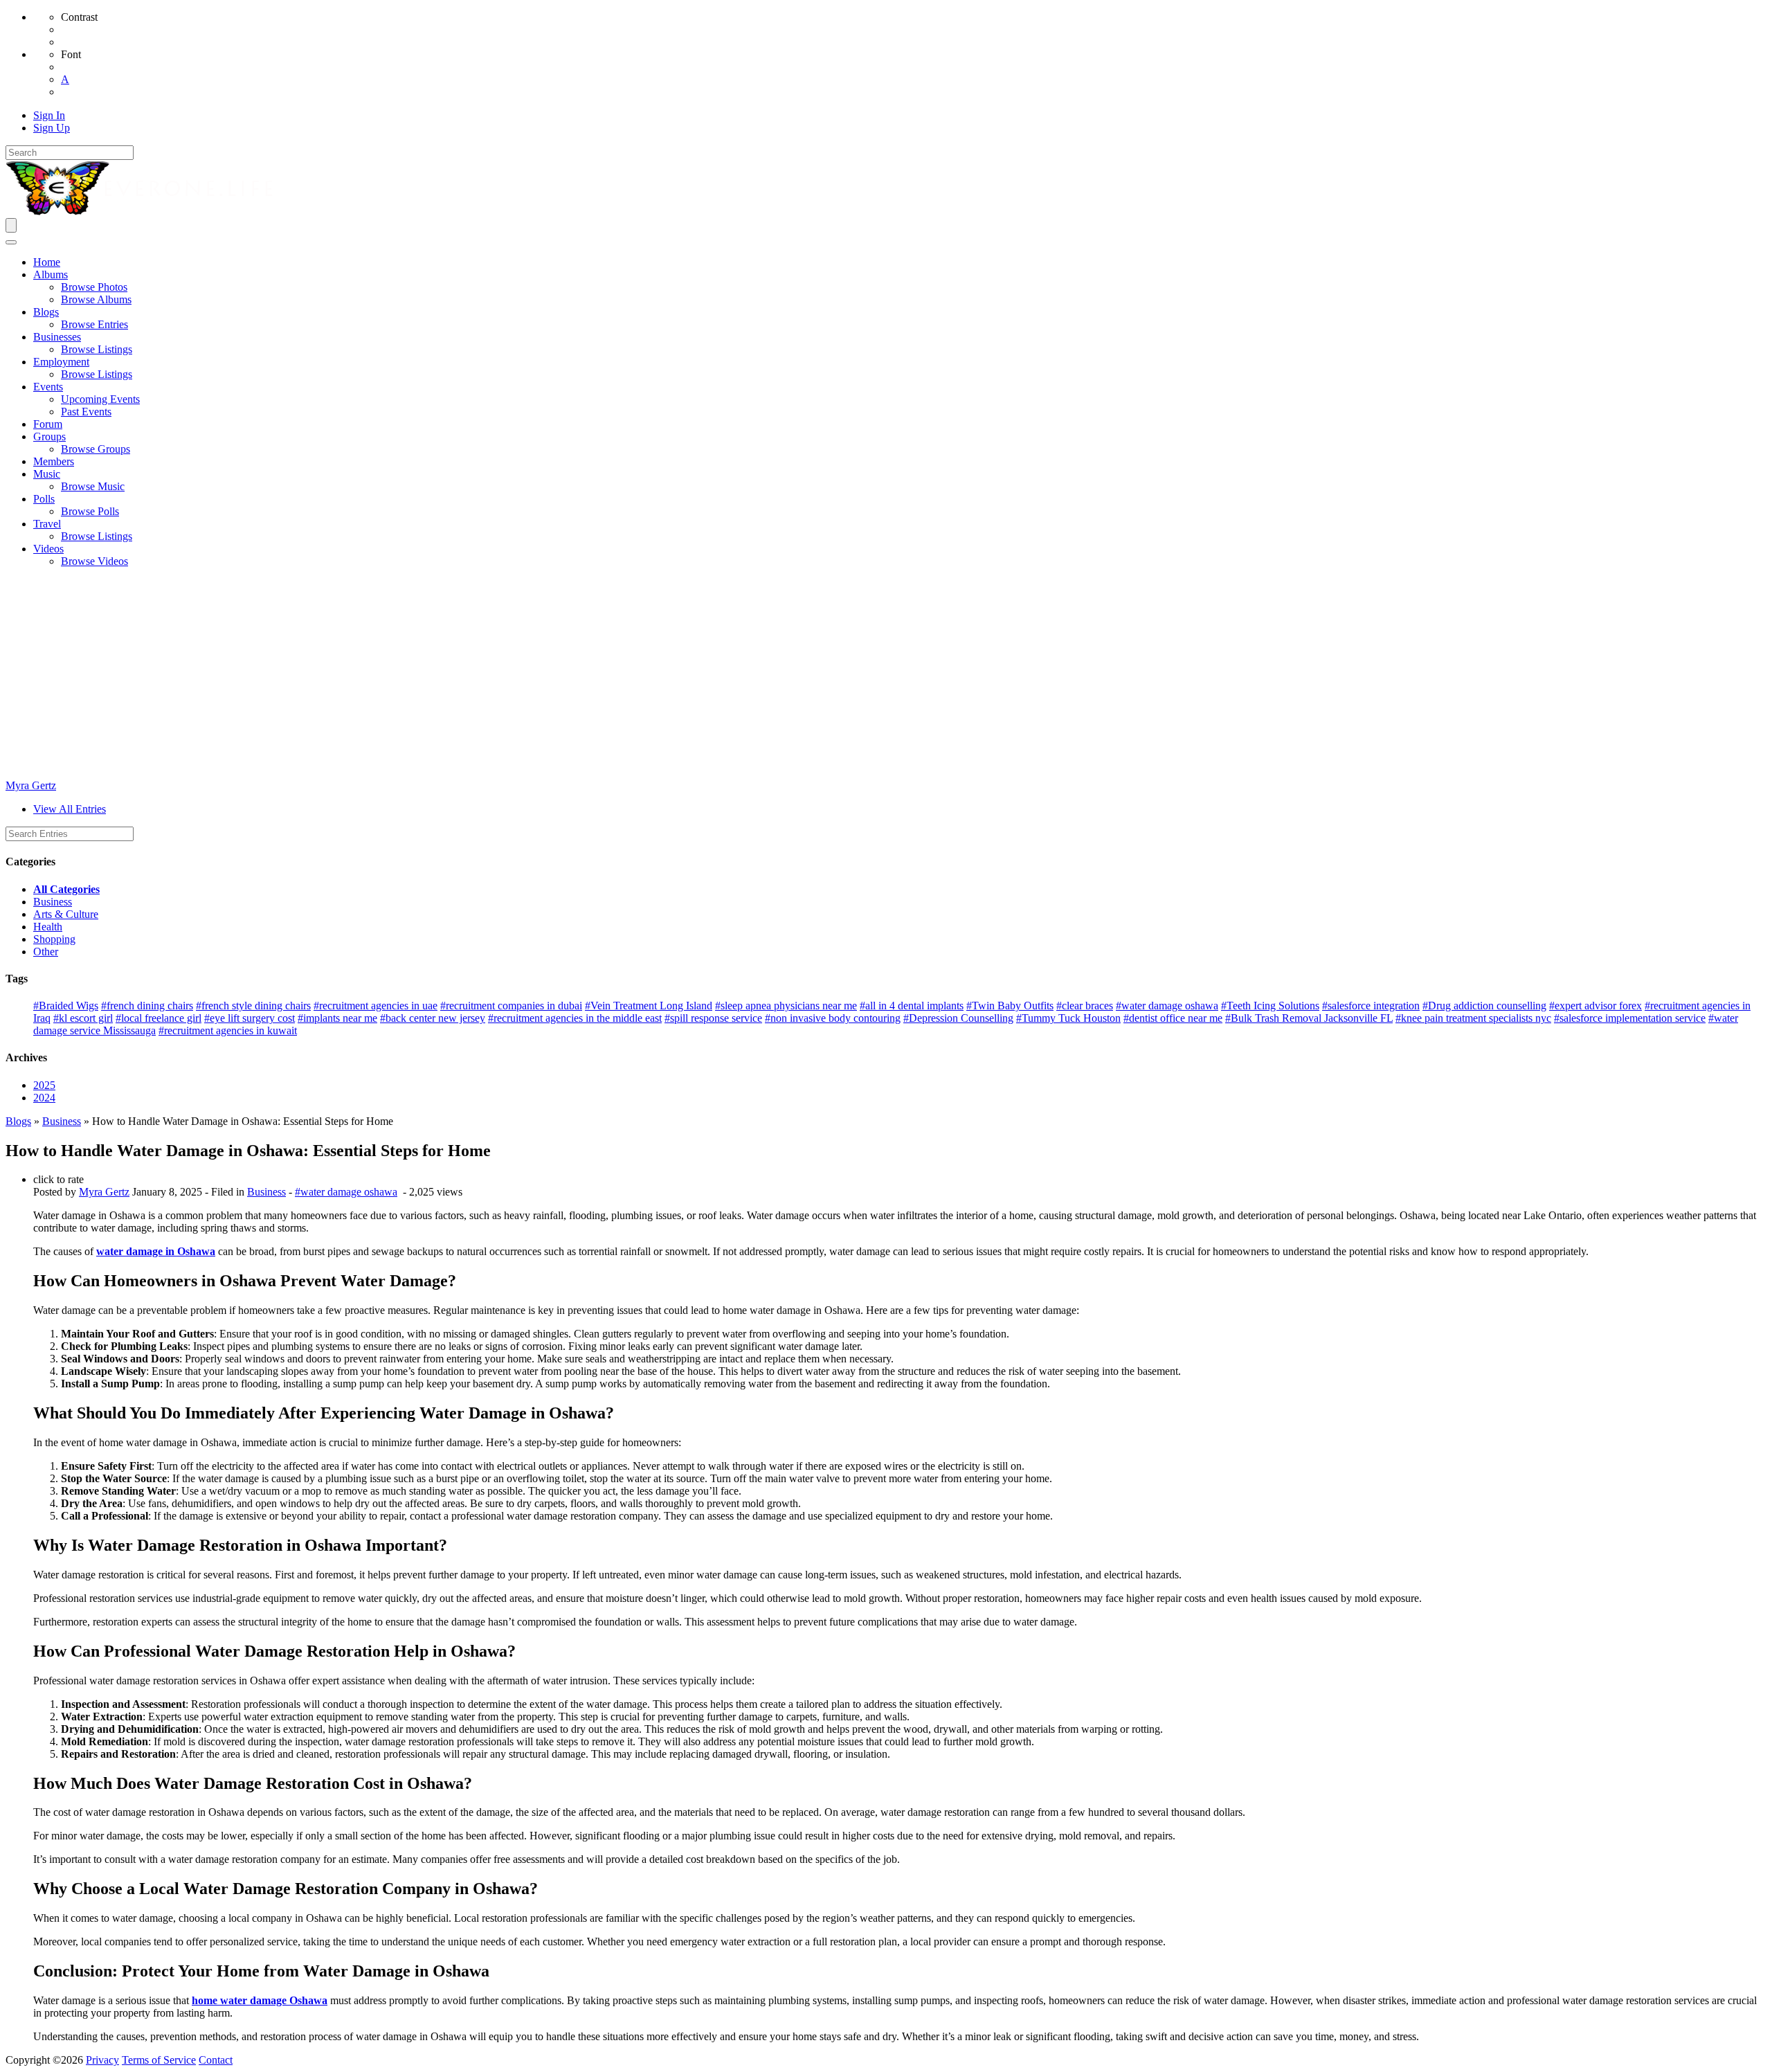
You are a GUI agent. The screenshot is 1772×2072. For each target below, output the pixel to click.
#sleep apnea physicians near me (786, 1006)
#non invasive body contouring (833, 1018)
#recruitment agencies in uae (376, 1006)
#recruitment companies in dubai (511, 1006)
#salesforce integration (1371, 1006)
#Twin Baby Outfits (1010, 1006)
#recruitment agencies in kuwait (228, 1030)
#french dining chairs (147, 1006)
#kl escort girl (83, 1018)
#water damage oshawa (1167, 1006)
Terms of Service (159, 2060)
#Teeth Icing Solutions (1270, 1006)
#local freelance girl (159, 1018)
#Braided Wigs (66, 1006)
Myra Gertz (31, 785)
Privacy (102, 2060)
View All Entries (70, 809)
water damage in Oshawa (156, 1251)
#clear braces (1085, 1006)
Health (48, 927)
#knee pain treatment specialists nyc (1473, 1018)
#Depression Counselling (958, 1018)
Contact (216, 2060)
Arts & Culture (66, 914)
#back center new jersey (433, 1018)
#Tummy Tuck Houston (1068, 1018)
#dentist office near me (1173, 1018)
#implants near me (337, 1018)
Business (53, 902)
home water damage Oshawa (260, 2000)
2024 (44, 1098)
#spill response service (713, 1018)
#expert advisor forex (1595, 1006)
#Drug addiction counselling (1484, 1006)
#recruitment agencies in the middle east (575, 1018)
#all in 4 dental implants (912, 1006)
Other (46, 952)
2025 (44, 1085)
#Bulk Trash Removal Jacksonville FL (1309, 1018)
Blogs (18, 1121)
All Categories (66, 889)
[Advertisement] (886, 676)
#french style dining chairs (253, 1006)
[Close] (11, 242)
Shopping (54, 939)
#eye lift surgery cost (250, 1018)
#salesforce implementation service (1630, 1018)
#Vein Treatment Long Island (649, 1006)
